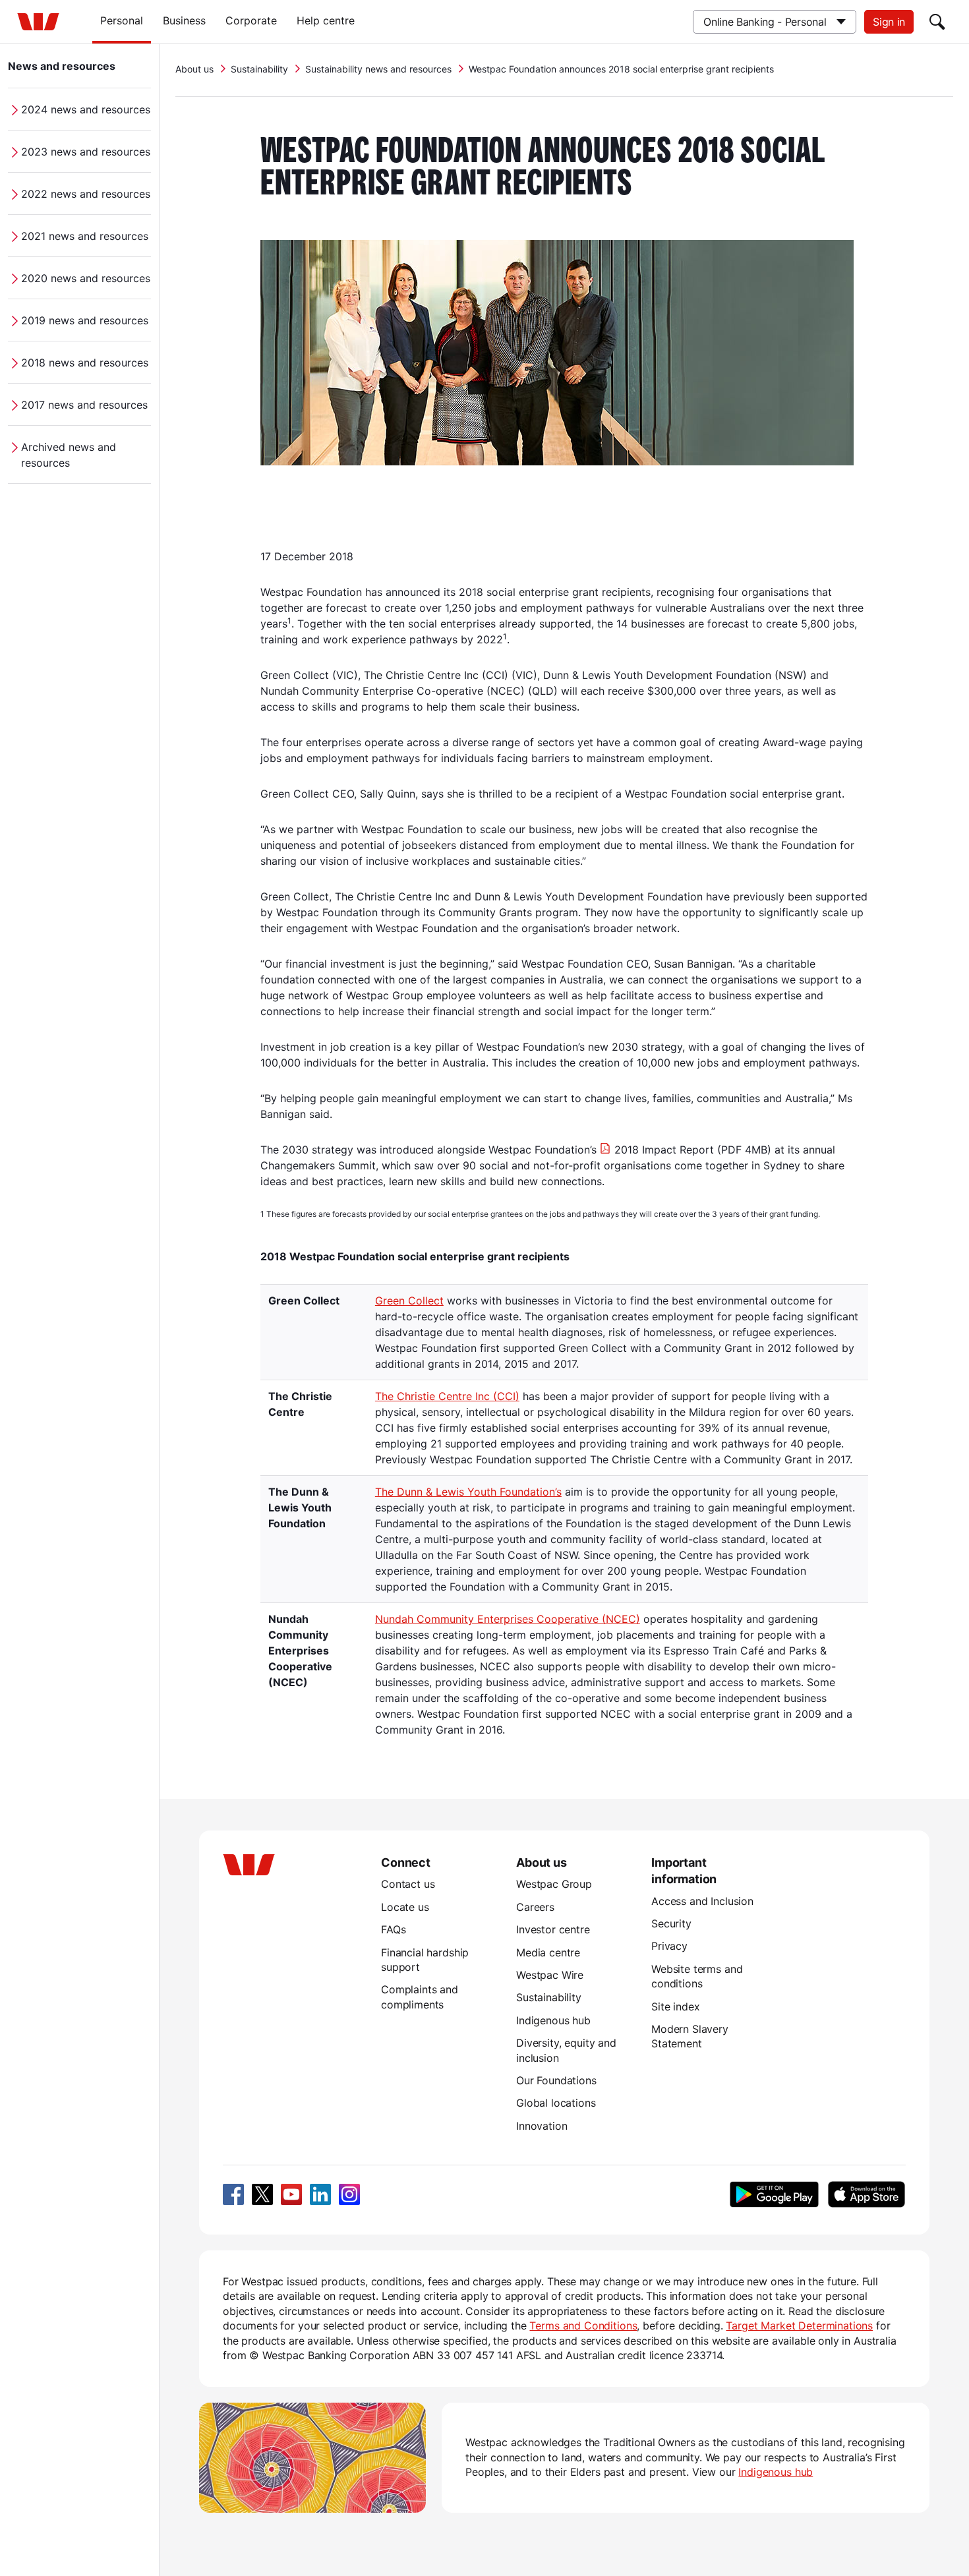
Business (184, 20)
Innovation (542, 2126)
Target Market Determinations (799, 2326)
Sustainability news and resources (378, 69)
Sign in (889, 22)
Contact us (408, 1884)
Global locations (556, 2103)
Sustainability (259, 69)
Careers (535, 1907)
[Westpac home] (38, 22)
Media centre (548, 1952)
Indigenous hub (553, 2020)
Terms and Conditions (583, 2326)
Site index (675, 2006)
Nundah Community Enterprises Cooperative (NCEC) (508, 1619)
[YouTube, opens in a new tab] (291, 2194)
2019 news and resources (85, 320)
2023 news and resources (86, 152)
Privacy (669, 1946)
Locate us (405, 1907)
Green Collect (409, 1301)
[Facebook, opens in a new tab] (233, 2194)
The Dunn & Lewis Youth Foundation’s (468, 1492)
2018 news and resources (85, 363)
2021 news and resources (85, 236)
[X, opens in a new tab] (262, 2194)
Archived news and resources (69, 455)
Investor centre (553, 1929)
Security (671, 1923)
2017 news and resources (84, 405)
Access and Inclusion (702, 1901)
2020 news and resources (86, 278)
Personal (122, 20)
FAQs (393, 1929)
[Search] (937, 22)
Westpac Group (554, 1884)
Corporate (251, 20)
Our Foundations (556, 2080)
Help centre (326, 20)
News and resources (62, 66)
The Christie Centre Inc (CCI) (447, 1396)
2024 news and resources (86, 109)
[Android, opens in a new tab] (774, 2194)
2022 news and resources (86, 194)
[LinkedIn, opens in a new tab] (320, 2194)
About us (194, 69)
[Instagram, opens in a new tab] (349, 2194)
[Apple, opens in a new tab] (866, 2194)
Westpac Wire (550, 1975)
